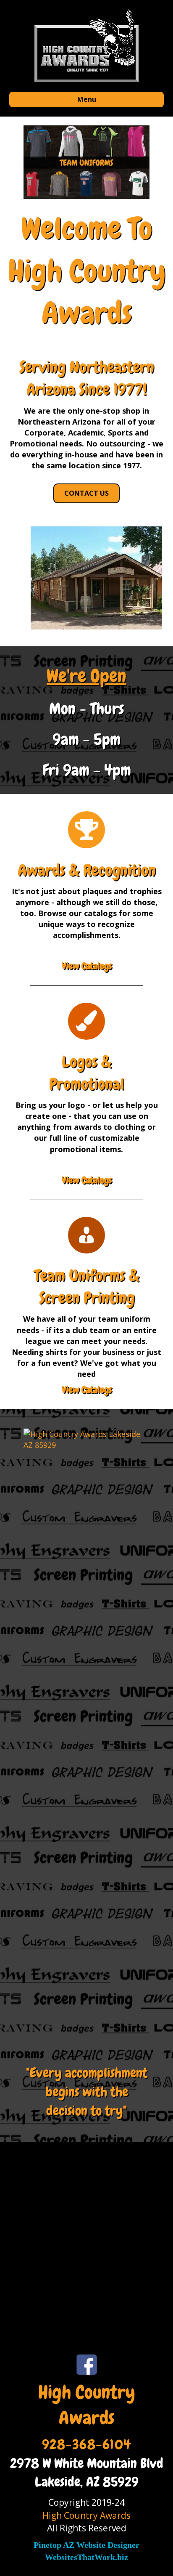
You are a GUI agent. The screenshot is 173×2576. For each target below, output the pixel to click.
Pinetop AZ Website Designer (86, 2545)
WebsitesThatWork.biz (86, 2557)
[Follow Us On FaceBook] (86, 2365)
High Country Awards (86, 2515)
